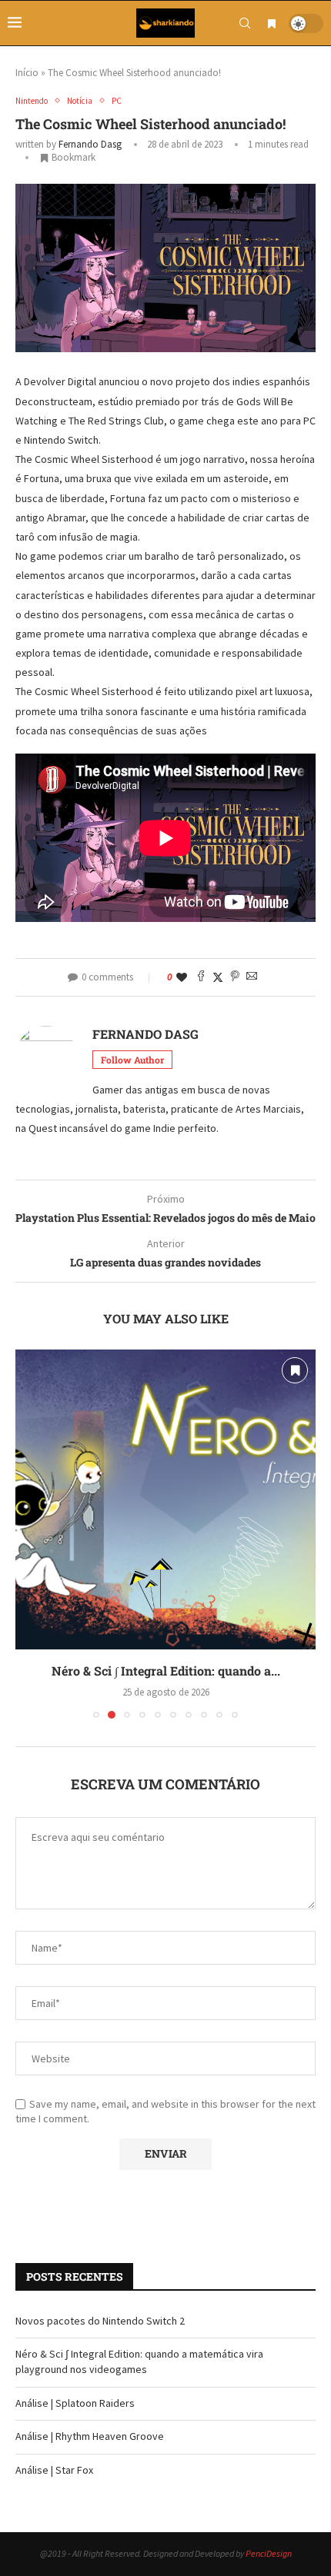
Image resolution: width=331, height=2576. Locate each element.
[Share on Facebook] (201, 977)
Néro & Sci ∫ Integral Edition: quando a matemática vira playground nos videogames (139, 2361)
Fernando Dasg (90, 144)
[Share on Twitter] (218, 977)
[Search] (245, 23)
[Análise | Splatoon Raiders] (165, 1499)
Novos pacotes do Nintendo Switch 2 (100, 2321)
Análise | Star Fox (54, 2470)
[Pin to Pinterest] (235, 977)
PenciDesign (269, 2553)
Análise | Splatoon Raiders (166, 1671)
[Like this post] (182, 977)
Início (27, 73)
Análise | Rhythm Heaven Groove (90, 2436)
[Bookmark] (272, 24)
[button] (28, 1533)
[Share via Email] (252, 977)
